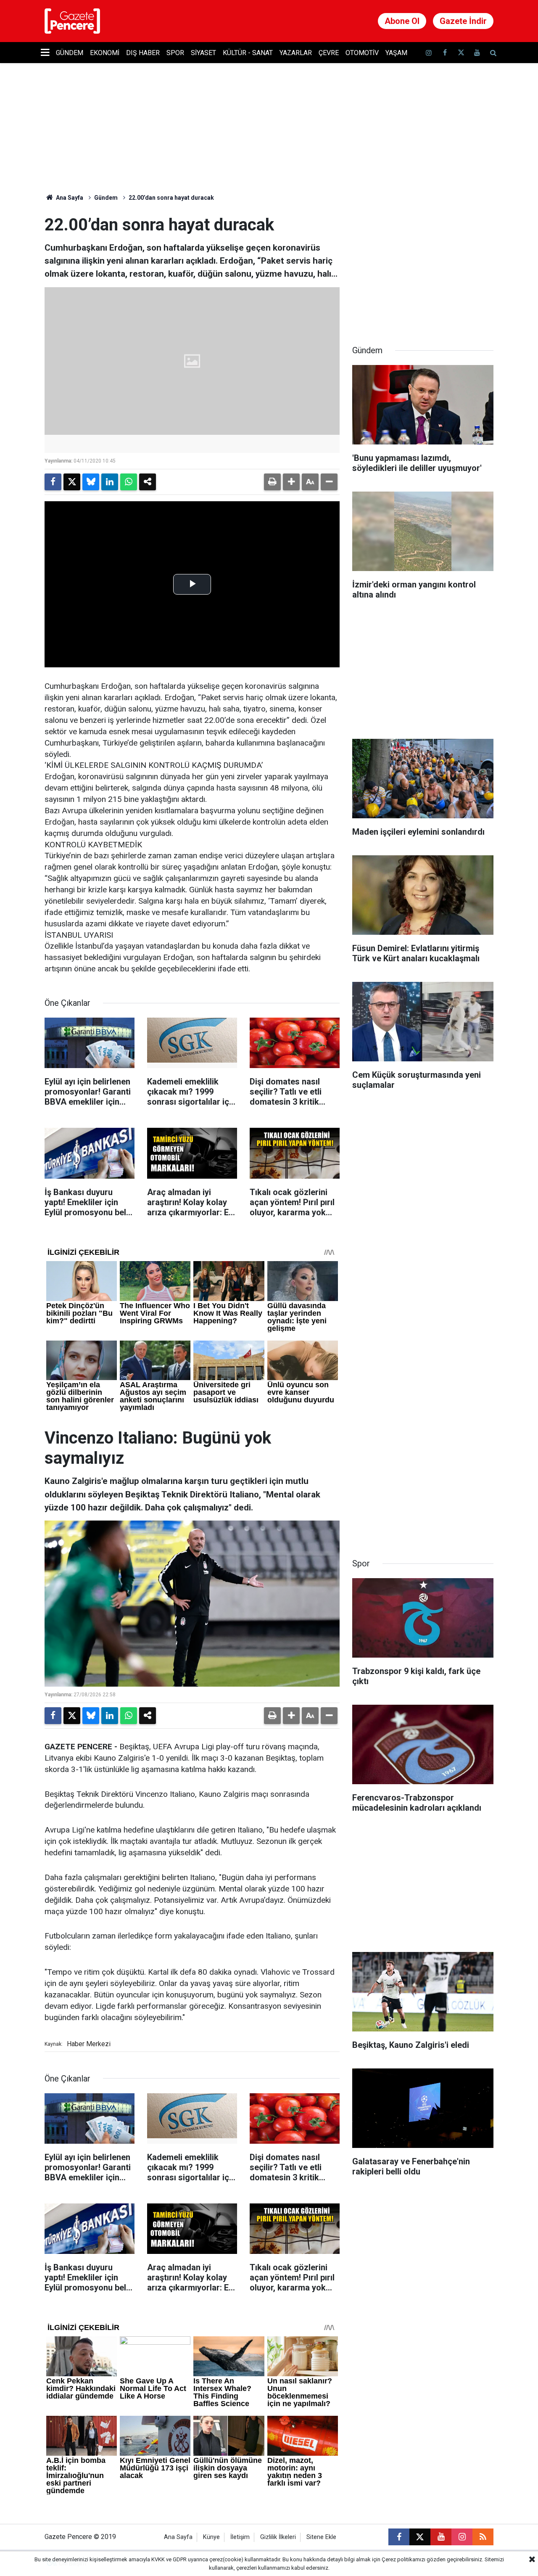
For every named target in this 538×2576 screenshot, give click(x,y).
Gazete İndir (463, 21)
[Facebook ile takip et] (445, 53)
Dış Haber (143, 53)
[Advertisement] (423, 267)
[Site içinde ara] (493, 53)
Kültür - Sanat (248, 53)
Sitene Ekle (321, 2537)
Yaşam (396, 53)
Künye (211, 2537)
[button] (291, 482)
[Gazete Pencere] (72, 20)
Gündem (70, 53)
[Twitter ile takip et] (461, 53)
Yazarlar (296, 53)
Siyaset (203, 53)
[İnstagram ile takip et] (429, 53)
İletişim (240, 2537)
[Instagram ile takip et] (462, 2537)
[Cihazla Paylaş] (148, 482)
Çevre (329, 53)
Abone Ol (402, 21)
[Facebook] (53, 482)
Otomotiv (362, 53)
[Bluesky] (91, 482)
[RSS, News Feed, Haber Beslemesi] (483, 2537)
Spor (175, 53)
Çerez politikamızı (403, 2559)
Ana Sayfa (69, 198)
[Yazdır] (272, 482)
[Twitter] (72, 482)
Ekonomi (105, 53)
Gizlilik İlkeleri (278, 2537)
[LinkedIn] (110, 482)
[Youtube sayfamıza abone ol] (477, 53)
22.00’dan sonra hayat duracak (171, 198)
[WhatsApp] (129, 482)
